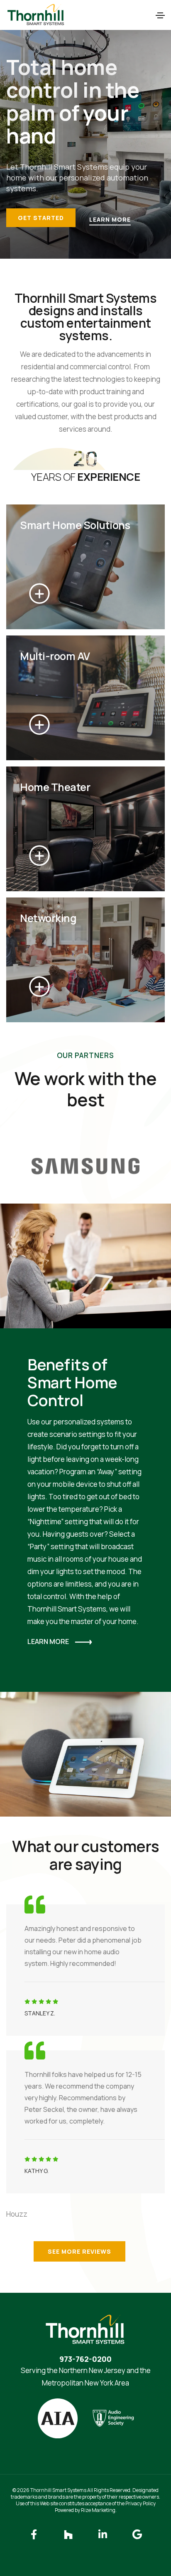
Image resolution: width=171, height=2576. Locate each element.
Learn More (110, 219)
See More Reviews (79, 2251)
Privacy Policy (140, 2503)
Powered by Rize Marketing (85, 2510)
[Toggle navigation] (160, 15)
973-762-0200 (85, 2359)
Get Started (41, 218)
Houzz (17, 2214)
